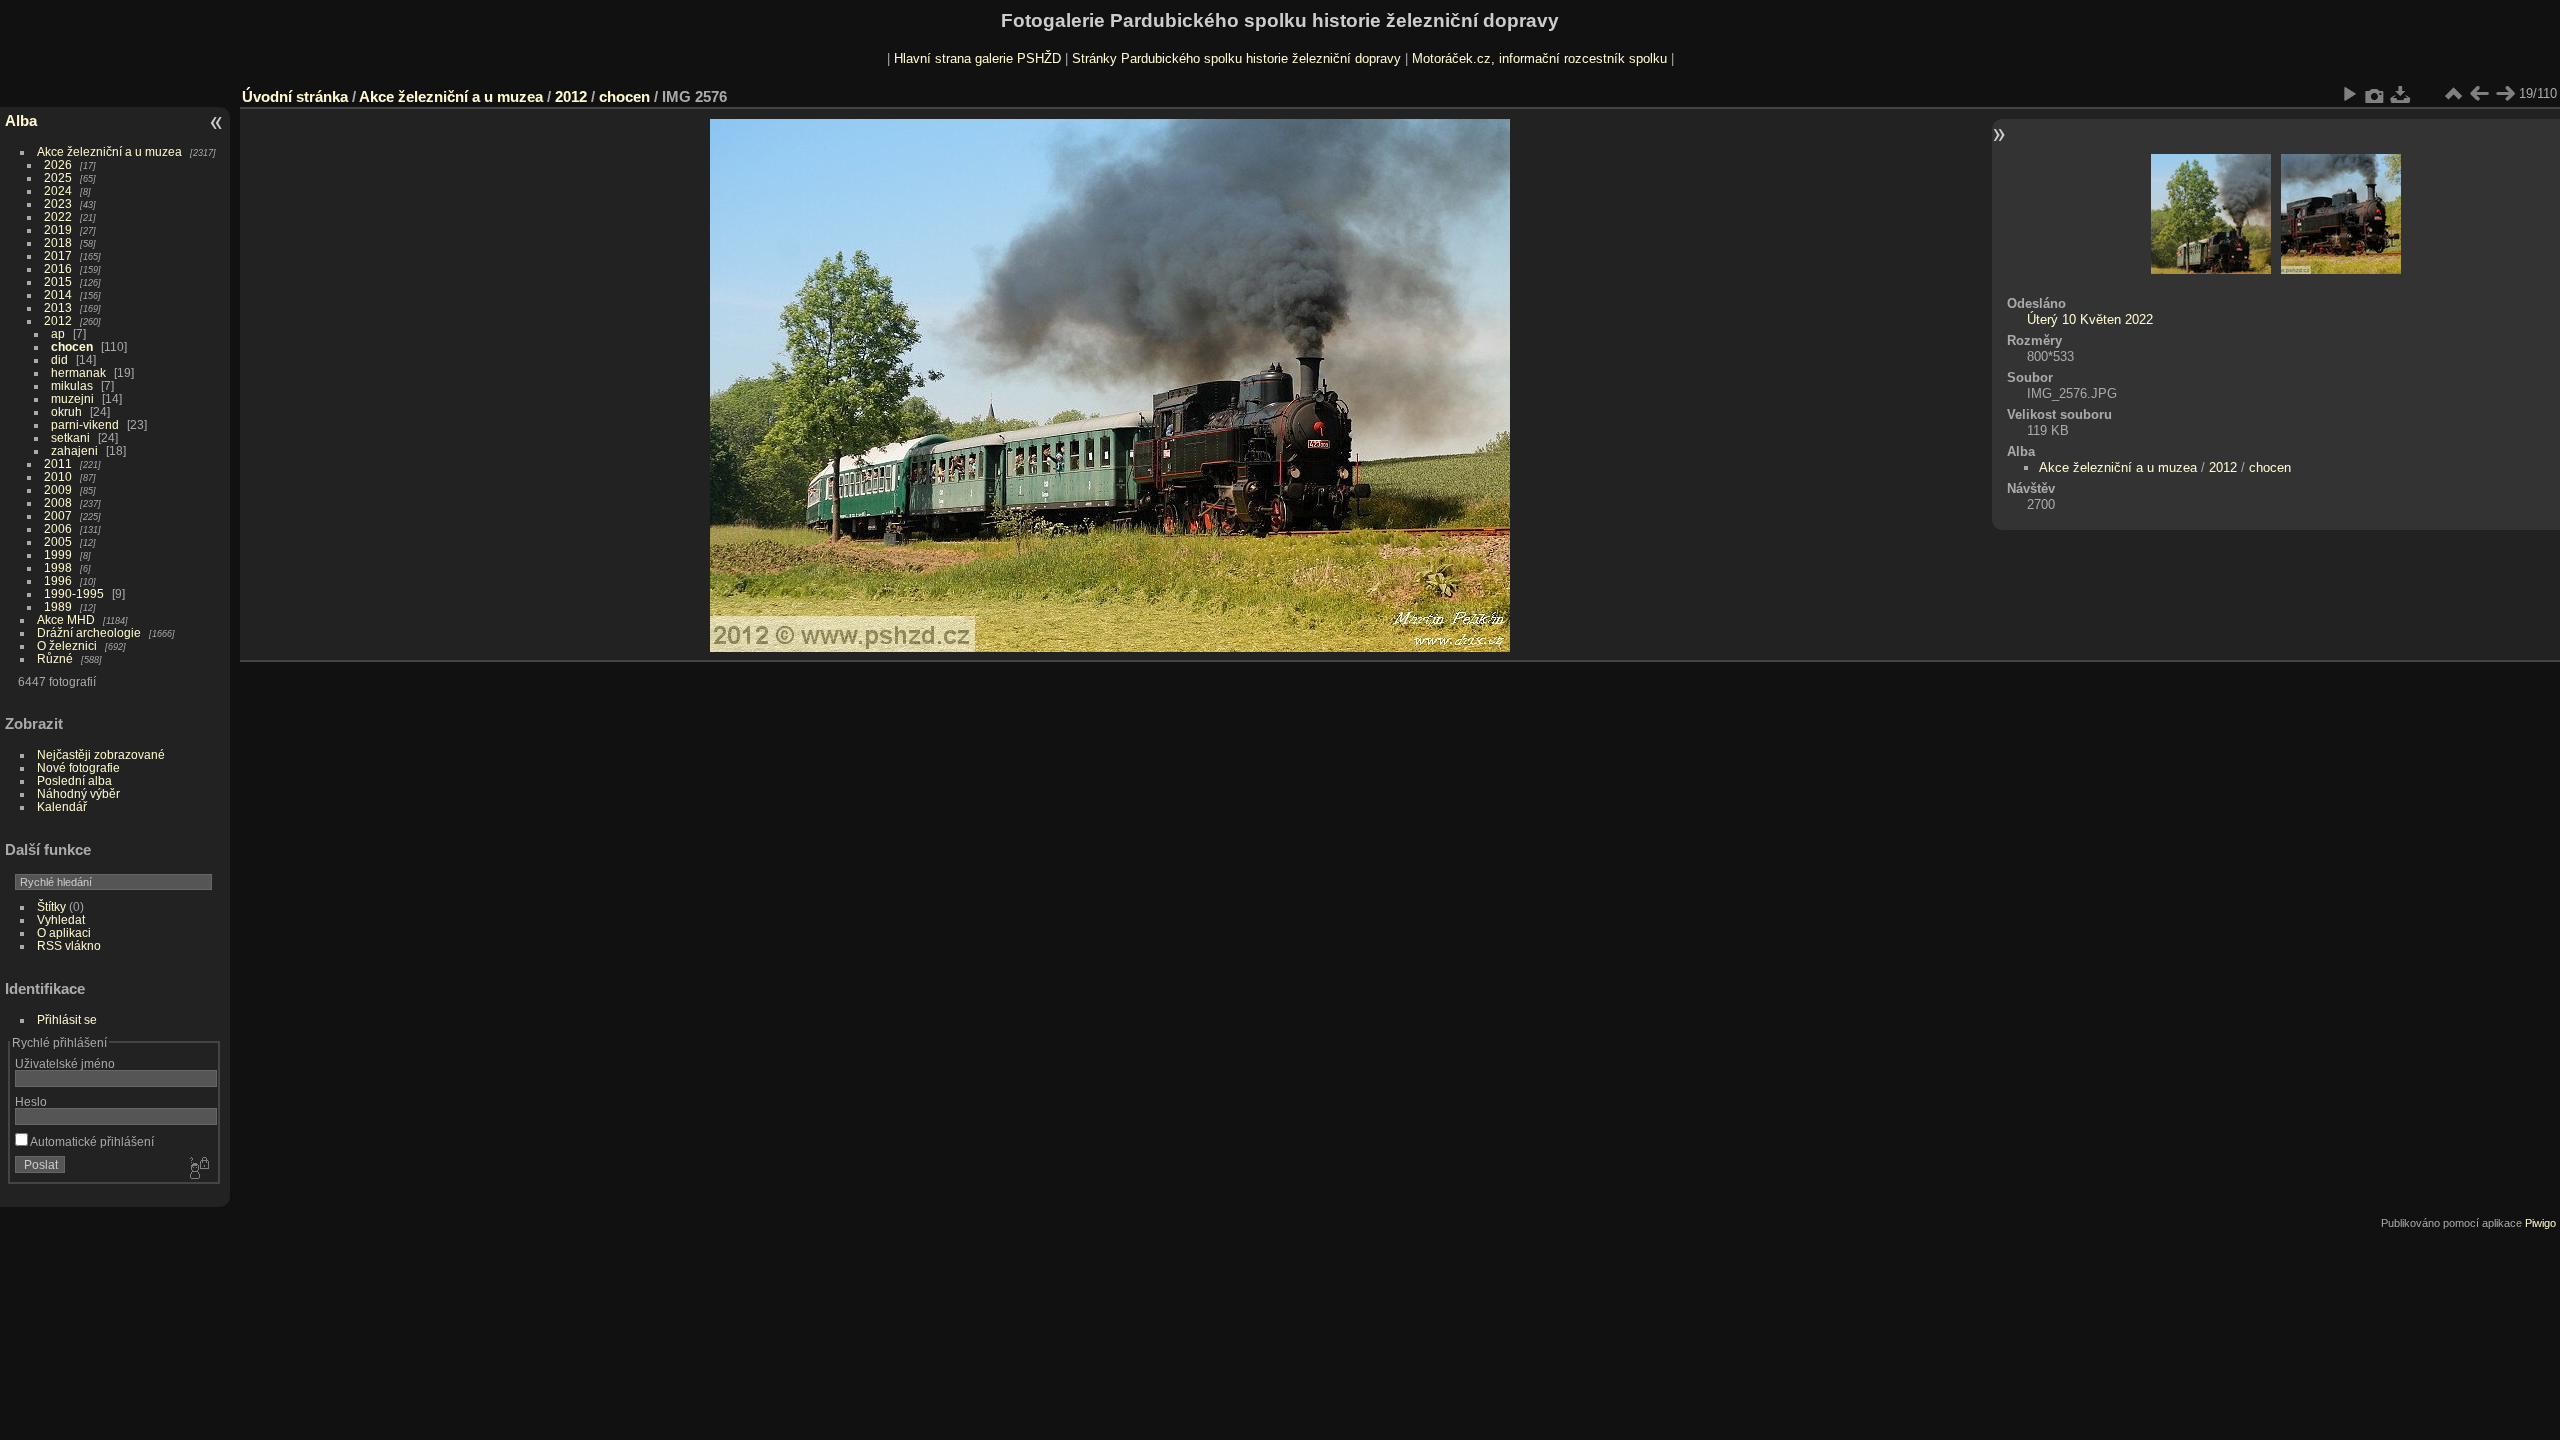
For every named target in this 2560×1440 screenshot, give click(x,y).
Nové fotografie (78, 767)
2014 (58, 294)
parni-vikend (85, 424)
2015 (58, 281)
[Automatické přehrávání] (2349, 94)
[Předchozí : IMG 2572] (2479, 94)
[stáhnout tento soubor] (2401, 94)
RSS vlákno (69, 945)
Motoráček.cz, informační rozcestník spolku (1539, 58)
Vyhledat (61, 919)
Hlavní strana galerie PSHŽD (977, 58)
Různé (55, 658)
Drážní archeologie (89, 632)
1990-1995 (74, 593)
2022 (58, 216)
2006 (58, 528)
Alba (21, 120)
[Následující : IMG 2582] (2505, 94)
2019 (58, 229)
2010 (58, 476)
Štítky (51, 906)
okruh (66, 411)
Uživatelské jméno (65, 1063)
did (59, 359)
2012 (58, 320)
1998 (58, 567)
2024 (58, 190)
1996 (58, 580)
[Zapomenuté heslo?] (198, 1169)
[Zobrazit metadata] (2375, 94)
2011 (58, 463)
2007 (58, 515)
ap (58, 333)
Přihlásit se (67, 1019)
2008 (58, 502)
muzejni (72, 398)
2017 (58, 255)
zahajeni (74, 450)
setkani (70, 437)
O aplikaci (64, 932)
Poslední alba (74, 780)
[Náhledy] (2453, 94)
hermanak (78, 372)
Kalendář (62, 806)
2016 (58, 268)
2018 (58, 242)
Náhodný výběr (78, 793)
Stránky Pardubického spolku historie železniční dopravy (1236, 58)
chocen (72, 346)
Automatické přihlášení (91, 1141)
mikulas (72, 385)
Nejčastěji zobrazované (101, 754)
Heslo (31, 1101)
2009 (58, 489)
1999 (58, 554)
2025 (58, 177)
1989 (58, 606)
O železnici (67, 645)
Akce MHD (66, 619)
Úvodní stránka (295, 96)
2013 (58, 307)
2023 (58, 203)
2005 (58, 541)
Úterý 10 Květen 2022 (2090, 319)
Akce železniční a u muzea (109, 151)
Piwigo (2540, 1223)
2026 (58, 164)
